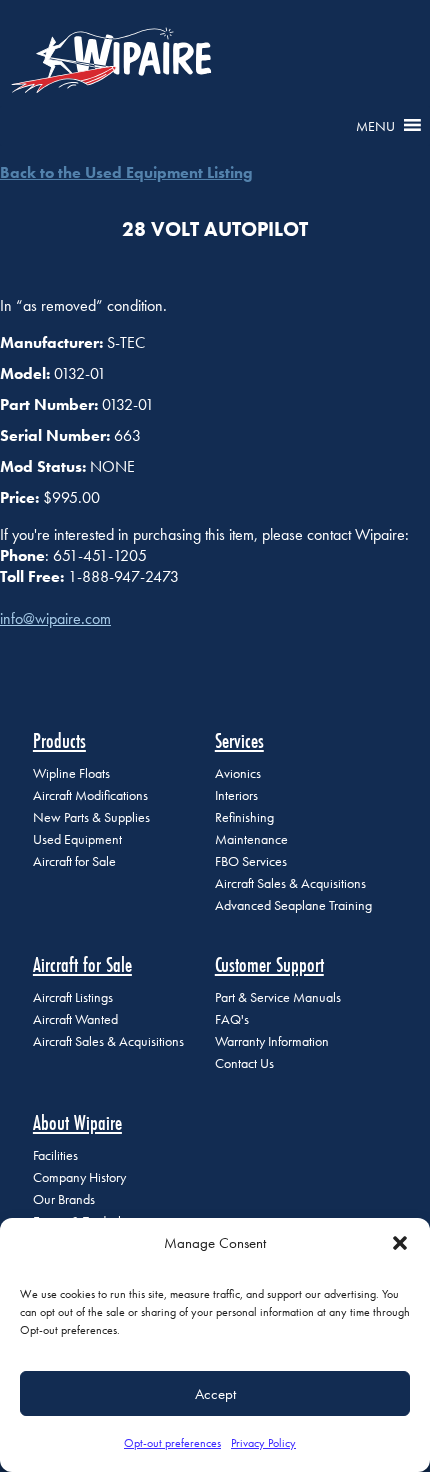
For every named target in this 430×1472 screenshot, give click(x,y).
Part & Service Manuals (278, 997)
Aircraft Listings (73, 997)
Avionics (238, 773)
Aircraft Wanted (75, 1019)
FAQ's (232, 1019)
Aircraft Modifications (90, 795)
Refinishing (244, 817)
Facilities (55, 1155)
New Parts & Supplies (91, 817)
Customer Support (269, 964)
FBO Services (251, 861)
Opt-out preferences (172, 1443)
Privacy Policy (263, 1443)
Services (239, 740)
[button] (400, 1243)
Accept (215, 1394)
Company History (79, 1177)
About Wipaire (77, 1122)
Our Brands (64, 1199)
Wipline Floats (71, 773)
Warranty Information (272, 1041)
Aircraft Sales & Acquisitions (290, 883)
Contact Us (244, 1063)
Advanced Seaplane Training (293, 905)
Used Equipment (77, 839)
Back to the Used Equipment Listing (126, 172)
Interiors (236, 795)
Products (59, 740)
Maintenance (251, 839)
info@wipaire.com (55, 618)
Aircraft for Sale (74, 861)
